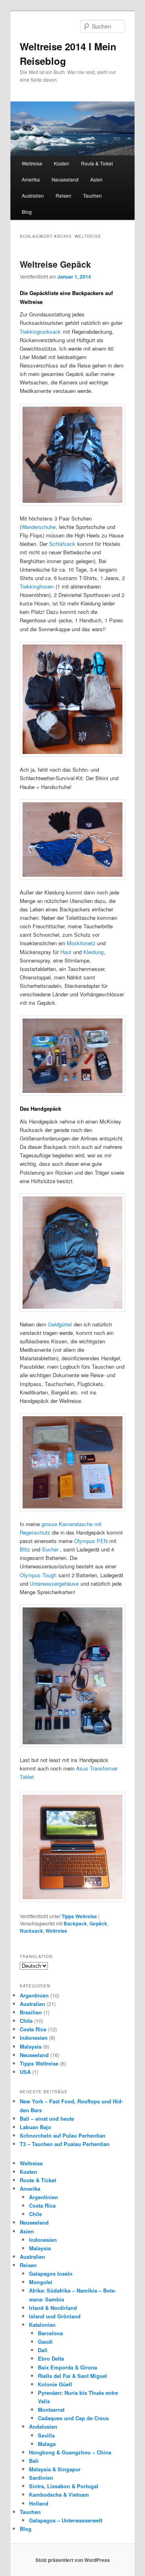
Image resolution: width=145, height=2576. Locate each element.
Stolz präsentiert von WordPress (73, 2560)
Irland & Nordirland (53, 2308)
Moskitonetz (81, 943)
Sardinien (41, 2478)
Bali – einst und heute (47, 2118)
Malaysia (31, 2046)
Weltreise (32, 163)
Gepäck (98, 1923)
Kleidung (93, 952)
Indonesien (34, 2038)
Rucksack (31, 1931)
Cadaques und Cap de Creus (73, 2418)
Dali (43, 2350)
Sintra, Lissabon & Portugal (64, 2486)
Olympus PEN (91, 1541)
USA (25, 2072)
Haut (66, 952)
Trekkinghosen (37, 586)
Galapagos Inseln (51, 2273)
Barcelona (50, 2333)
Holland (39, 2503)
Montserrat (51, 2410)
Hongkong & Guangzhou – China (70, 2452)
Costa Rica (33, 2029)
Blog (27, 212)
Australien (33, 195)
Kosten (62, 163)
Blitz (25, 1549)
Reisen (63, 195)
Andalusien (43, 2426)
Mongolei (41, 2282)
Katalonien (42, 2325)
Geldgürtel (60, 1324)
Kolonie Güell (55, 2384)
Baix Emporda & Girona (67, 2367)
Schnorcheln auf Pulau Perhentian (63, 2135)
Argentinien (34, 1995)
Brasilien (31, 2012)
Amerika (31, 179)
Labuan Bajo (35, 2127)
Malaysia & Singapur (55, 2469)
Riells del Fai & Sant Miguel (72, 2376)
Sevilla (46, 2435)
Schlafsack (62, 544)
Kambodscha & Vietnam (59, 2494)
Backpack (75, 1923)
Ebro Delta (51, 2358)
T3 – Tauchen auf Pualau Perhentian (65, 2144)
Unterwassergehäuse (54, 1583)
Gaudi (45, 2342)
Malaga (47, 2444)
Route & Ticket (97, 163)
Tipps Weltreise (79, 1916)
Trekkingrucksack (40, 332)
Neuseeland (65, 179)
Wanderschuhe (38, 527)
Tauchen (92, 195)
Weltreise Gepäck (55, 264)
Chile (26, 2021)
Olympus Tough (38, 1575)
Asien (96, 179)
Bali (34, 2461)
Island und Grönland (55, 2316)
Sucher (50, 1549)
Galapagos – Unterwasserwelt (66, 2520)
